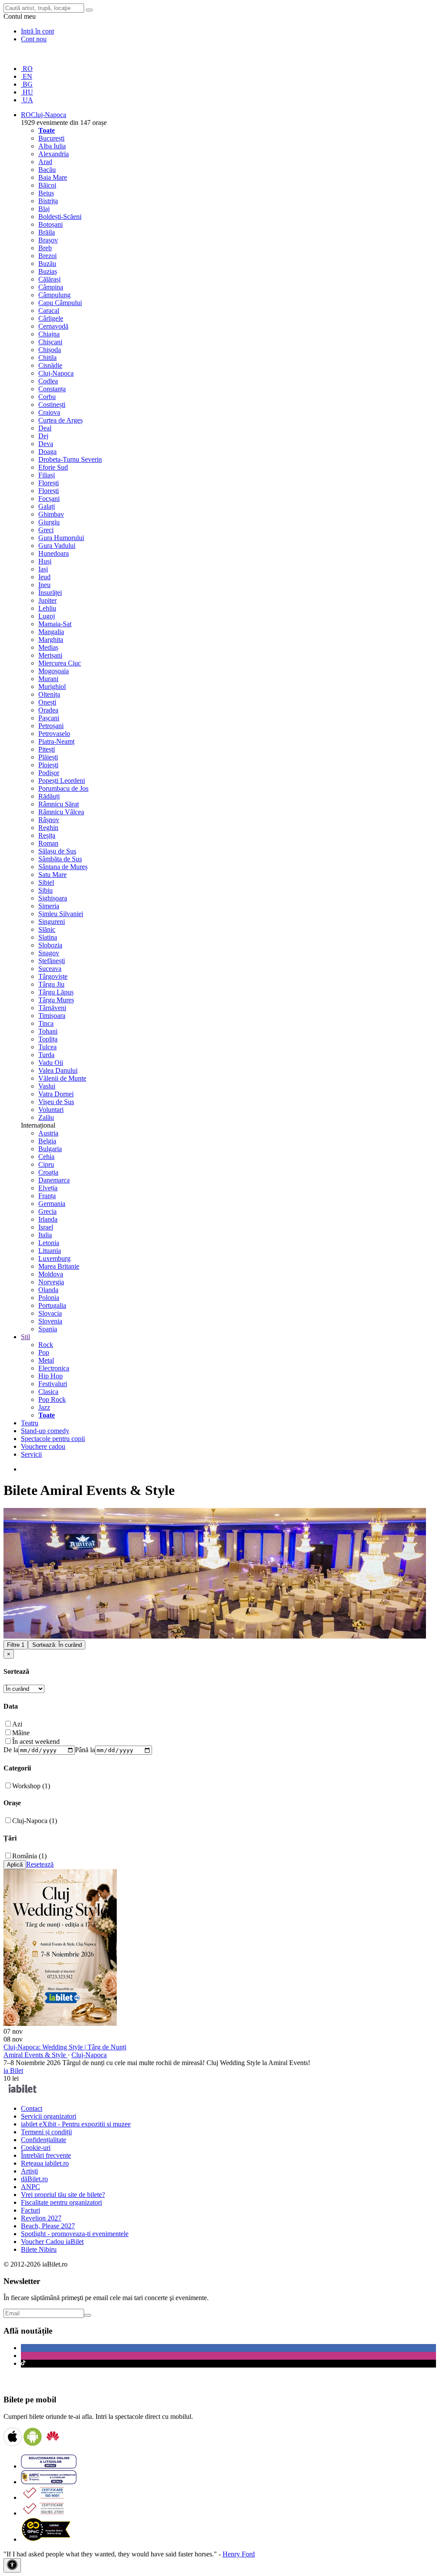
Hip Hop (51, 1376)
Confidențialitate (44, 2140)
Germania (52, 1204)
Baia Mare (53, 177)
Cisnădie (50, 365)
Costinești (52, 405)
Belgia (47, 1141)
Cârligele (51, 318)
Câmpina (51, 287)
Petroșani (51, 726)
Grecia (47, 1211)
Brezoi (47, 256)
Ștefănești (52, 961)
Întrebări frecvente (46, 2155)
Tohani (48, 1031)
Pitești (47, 749)
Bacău (47, 170)
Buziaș (48, 271)
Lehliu (47, 608)
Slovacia (50, 1313)
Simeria (49, 906)
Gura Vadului (57, 546)
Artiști (29, 2171)
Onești (47, 702)
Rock (46, 1345)
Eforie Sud (53, 467)
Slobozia (50, 945)
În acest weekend (36, 1741)
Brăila (47, 232)
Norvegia (51, 1282)
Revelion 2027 (41, 2218)
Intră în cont (37, 31)
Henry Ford (239, 2554)
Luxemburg (54, 1258)
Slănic (47, 929)
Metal (46, 1360)
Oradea (48, 710)
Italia (45, 1235)
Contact (32, 2108)
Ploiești (48, 765)
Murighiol (52, 687)
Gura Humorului (61, 538)
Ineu (44, 585)
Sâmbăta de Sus (60, 859)
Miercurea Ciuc (60, 663)
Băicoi (47, 185)
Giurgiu (49, 522)
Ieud (44, 577)
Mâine (21, 1733)
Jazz (44, 1407)
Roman (48, 843)
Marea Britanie (59, 1266)
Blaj (44, 209)
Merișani (50, 655)
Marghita (51, 640)
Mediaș (48, 647)
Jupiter (47, 600)
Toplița (48, 1039)
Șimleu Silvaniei (61, 914)
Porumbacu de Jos (63, 788)
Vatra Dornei (56, 1094)
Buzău (47, 264)
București (51, 138)
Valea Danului (58, 1070)
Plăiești (48, 757)
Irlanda (48, 1219)
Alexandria (54, 154)
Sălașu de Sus (57, 851)
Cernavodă (53, 326)
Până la (85, 1750)
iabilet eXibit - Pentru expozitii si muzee (76, 2124)
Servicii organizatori (49, 2116)
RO (27, 69)
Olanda (48, 1290)
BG (27, 84)
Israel (46, 1227)
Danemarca (54, 1180)
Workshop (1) (31, 1786)
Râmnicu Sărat (59, 804)
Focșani (49, 499)
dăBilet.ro (34, 2179)
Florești (49, 483)
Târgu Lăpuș (56, 992)
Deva (46, 444)
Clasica (48, 1392)
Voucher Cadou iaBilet (52, 2242)
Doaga (47, 452)
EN (27, 76)
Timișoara (52, 1016)
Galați (47, 506)
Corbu (47, 397)
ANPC (30, 2187)
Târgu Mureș (56, 1000)
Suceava (50, 969)
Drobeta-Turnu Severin (70, 459)
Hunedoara (54, 553)
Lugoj (47, 616)
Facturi (30, 2210)
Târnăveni (52, 1008)
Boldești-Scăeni (60, 217)
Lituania (50, 1251)
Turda (46, 1055)
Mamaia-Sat (55, 624)
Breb (45, 248)
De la (11, 1750)
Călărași (49, 279)
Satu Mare (52, 875)
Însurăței (50, 593)
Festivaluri (53, 1384)
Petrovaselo (54, 734)
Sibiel (46, 882)
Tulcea (47, 1047)
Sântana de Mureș (63, 867)
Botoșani (51, 224)
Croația (48, 1172)
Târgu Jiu (51, 984)
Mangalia (51, 632)
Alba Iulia (52, 146)
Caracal (49, 311)
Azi (17, 1724)
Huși (45, 561)
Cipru (46, 1164)
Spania (48, 1329)
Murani (48, 679)
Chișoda (50, 350)
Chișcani (50, 342)
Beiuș (46, 193)
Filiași (47, 475)
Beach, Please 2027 (48, 2226)
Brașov (48, 240)
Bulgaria (50, 1149)
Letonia (49, 1243)
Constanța (52, 389)
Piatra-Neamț (56, 741)
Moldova (51, 1274)
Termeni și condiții (46, 2132)
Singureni (52, 922)
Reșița (47, 835)
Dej (43, 436)
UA (27, 100)
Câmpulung (54, 295)
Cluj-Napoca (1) (35, 1821)
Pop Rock (52, 1399)
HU (27, 92)
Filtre (16, 1645)
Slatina (48, 937)
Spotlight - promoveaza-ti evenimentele (75, 2234)
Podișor (49, 773)
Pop (44, 1352)
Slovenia (50, 1321)
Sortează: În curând (57, 1645)
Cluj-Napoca (56, 373)
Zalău (46, 1117)
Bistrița (48, 201)
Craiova (49, 412)
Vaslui (47, 1086)
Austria (48, 1133)
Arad (45, 162)
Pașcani (49, 718)
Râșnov (49, 820)
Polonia (49, 1298)
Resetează (40, 1864)
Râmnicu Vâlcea (61, 812)
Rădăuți (49, 796)
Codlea (48, 381)
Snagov (49, 953)
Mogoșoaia (54, 671)
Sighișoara (53, 898)
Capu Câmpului (60, 303)
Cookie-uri (36, 2148)
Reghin (48, 828)
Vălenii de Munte (62, 1078)
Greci (46, 530)
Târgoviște (53, 976)
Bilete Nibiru (39, 2249)
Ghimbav (51, 514)
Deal (45, 428)
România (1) (29, 1856)
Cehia (46, 1157)
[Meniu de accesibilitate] (12, 2565)
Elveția (48, 1188)
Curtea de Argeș (61, 420)
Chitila (47, 358)
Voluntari (51, 1110)
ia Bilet (13, 2071)
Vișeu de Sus (56, 1102)
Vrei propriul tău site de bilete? (63, 2195)
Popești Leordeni (62, 781)
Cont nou (34, 39)
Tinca (46, 1023)
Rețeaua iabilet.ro (45, 2163)
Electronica (54, 1368)
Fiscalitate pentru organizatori (61, 2202)
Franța (47, 1196)
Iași (43, 569)
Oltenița (49, 694)
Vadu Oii (51, 1063)
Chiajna (49, 334)
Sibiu (46, 890)
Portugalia (52, 1305)
